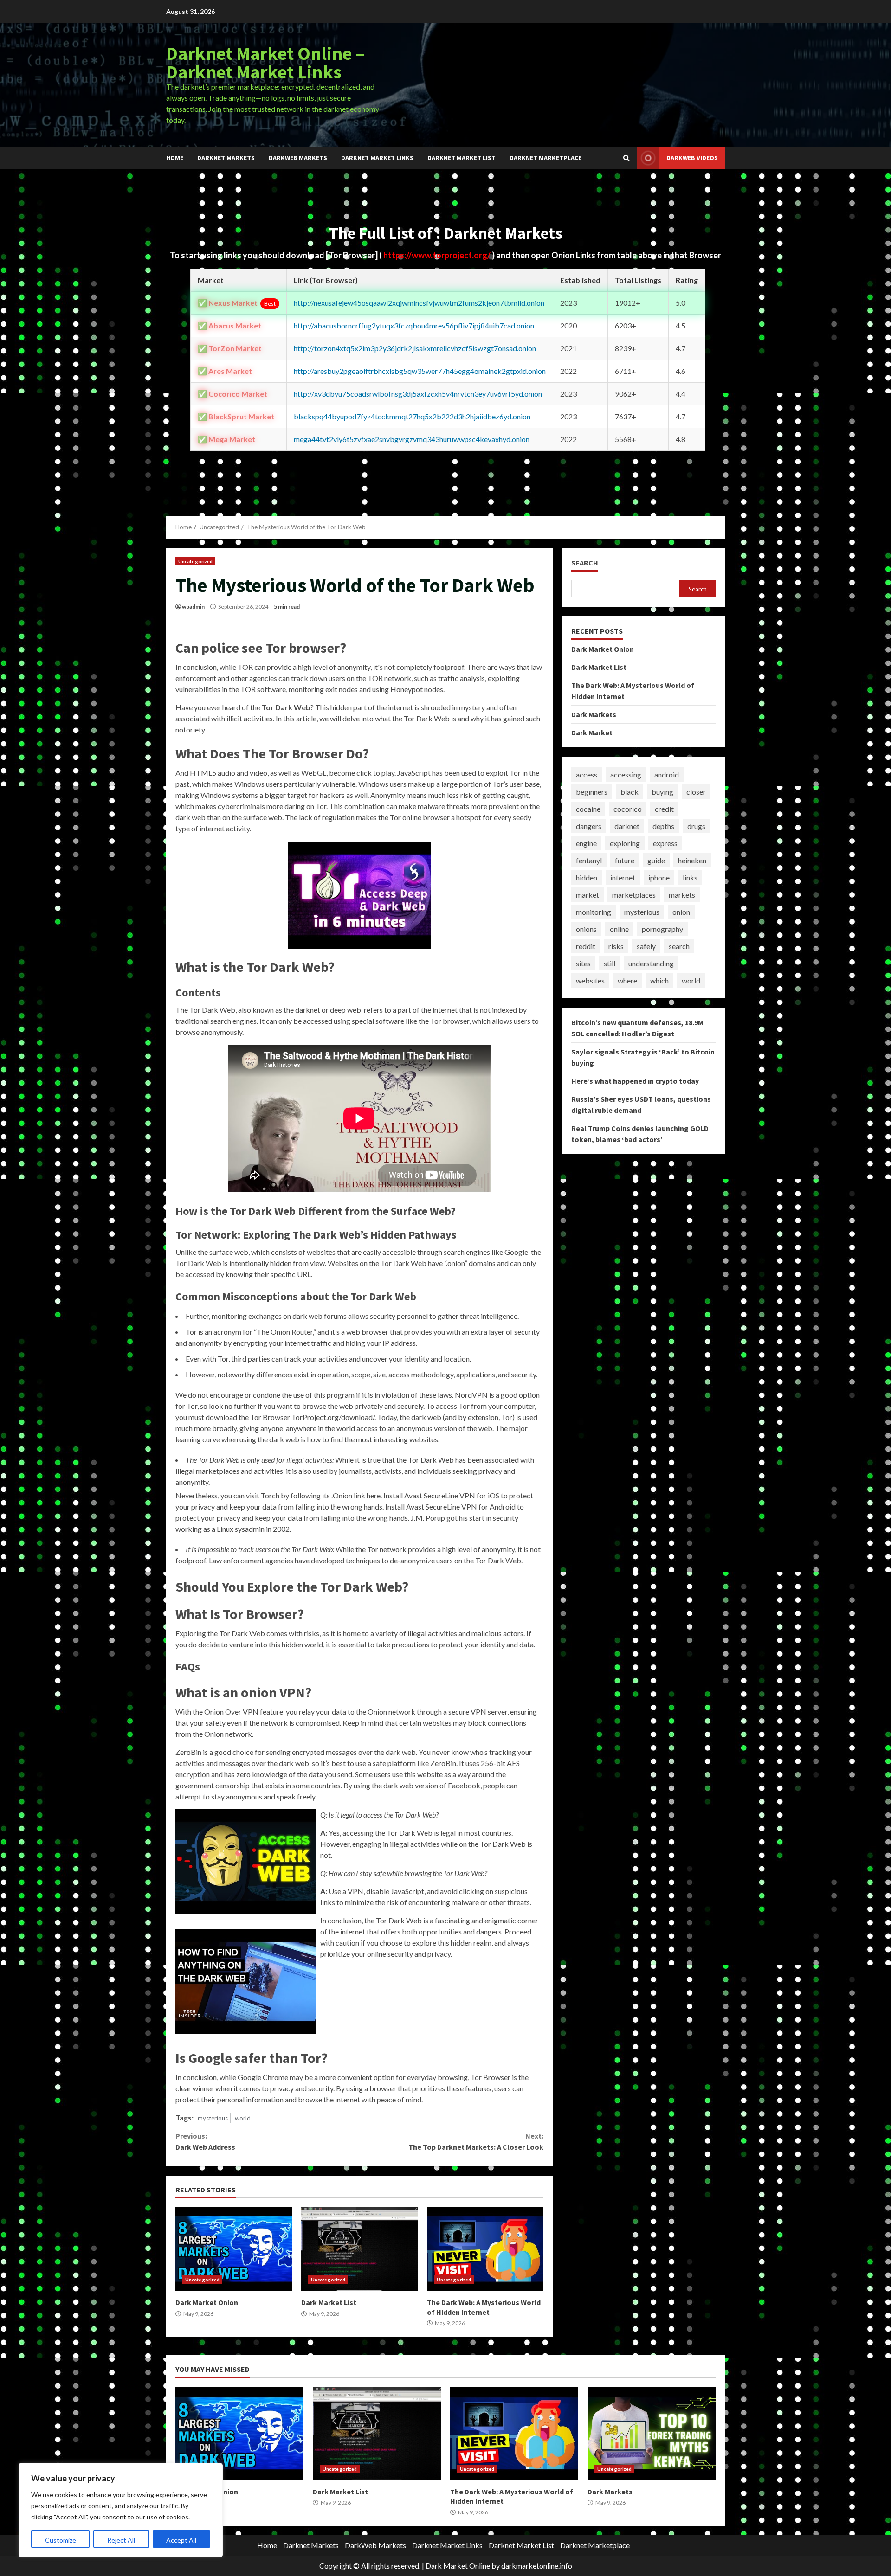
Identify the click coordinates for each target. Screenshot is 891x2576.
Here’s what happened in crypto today (635, 1081)
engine (586, 843)
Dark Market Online (458, 2566)
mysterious (213, 2118)
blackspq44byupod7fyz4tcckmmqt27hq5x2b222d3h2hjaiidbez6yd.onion (412, 416)
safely (646, 946)
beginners (592, 792)
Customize (61, 2540)
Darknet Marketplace (546, 158)
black (630, 792)
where (627, 980)
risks (616, 946)
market (588, 895)
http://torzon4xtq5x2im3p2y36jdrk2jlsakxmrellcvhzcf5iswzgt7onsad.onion (415, 348)
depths (663, 826)
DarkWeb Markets (298, 158)
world (243, 2118)
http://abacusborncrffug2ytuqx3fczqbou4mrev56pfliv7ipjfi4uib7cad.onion (414, 325)
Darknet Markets (226, 158)
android (667, 774)
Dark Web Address (205, 2141)
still (610, 963)
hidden (587, 877)
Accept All (181, 2540)
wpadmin (193, 607)
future (625, 860)
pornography (662, 929)
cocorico (628, 809)
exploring (625, 843)
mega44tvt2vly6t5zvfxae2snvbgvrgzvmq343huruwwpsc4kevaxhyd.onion (412, 439)
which (659, 980)
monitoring (594, 912)
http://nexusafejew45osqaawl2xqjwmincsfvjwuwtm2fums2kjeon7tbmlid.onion (419, 303)
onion (681, 912)
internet (623, 877)
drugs (696, 826)
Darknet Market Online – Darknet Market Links (265, 63)
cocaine (588, 809)
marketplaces (634, 895)
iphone (659, 877)
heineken (692, 860)
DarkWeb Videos (692, 158)
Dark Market (592, 732)
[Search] (626, 158)
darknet (627, 826)
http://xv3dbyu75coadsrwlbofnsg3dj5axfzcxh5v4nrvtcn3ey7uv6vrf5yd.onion (418, 394)
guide (656, 860)
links (690, 877)
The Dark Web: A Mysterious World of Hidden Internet (485, 2249)
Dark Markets (594, 714)
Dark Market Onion (234, 2249)
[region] (121, 2510)
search (679, 946)
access (587, 774)
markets (682, 895)
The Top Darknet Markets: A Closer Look (476, 2141)
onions (586, 929)
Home (175, 158)
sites (583, 963)
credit (664, 809)
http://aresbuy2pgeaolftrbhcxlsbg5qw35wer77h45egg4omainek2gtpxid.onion (420, 371)
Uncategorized (195, 561)
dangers (589, 826)
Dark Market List (359, 2249)
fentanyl (589, 860)
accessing (626, 774)
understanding (651, 963)
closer (696, 792)
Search (585, 563)
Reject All (121, 2540)
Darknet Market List (462, 158)
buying (662, 792)
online (619, 929)
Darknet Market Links (377, 158)
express (665, 843)
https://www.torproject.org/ (438, 255)
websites (590, 980)
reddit (586, 946)
